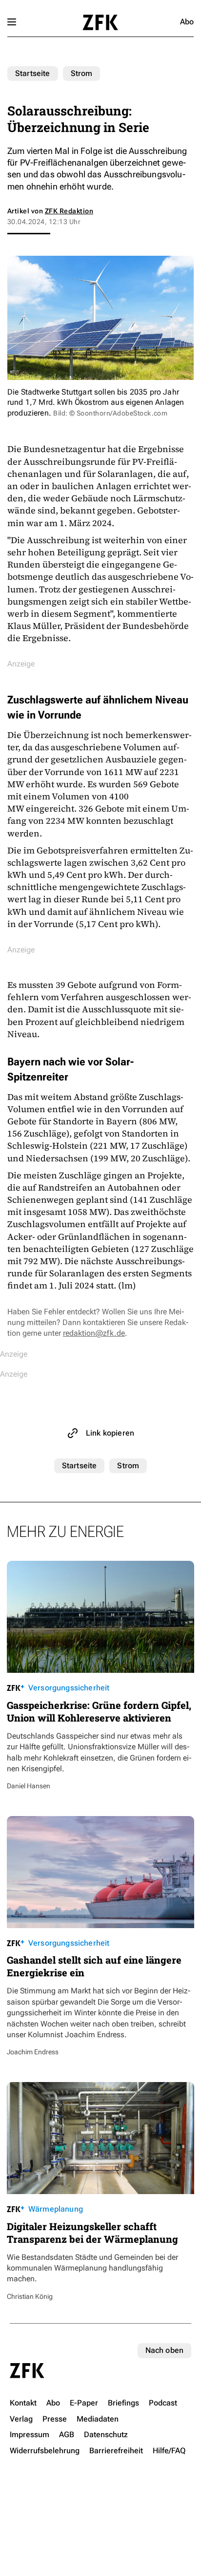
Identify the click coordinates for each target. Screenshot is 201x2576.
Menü (12, 22)
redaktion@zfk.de (94, 1333)
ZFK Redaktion (69, 211)
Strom (82, 73)
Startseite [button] (100, 22)
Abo (187, 22)
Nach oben (164, 2350)
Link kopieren (110, 1433)
